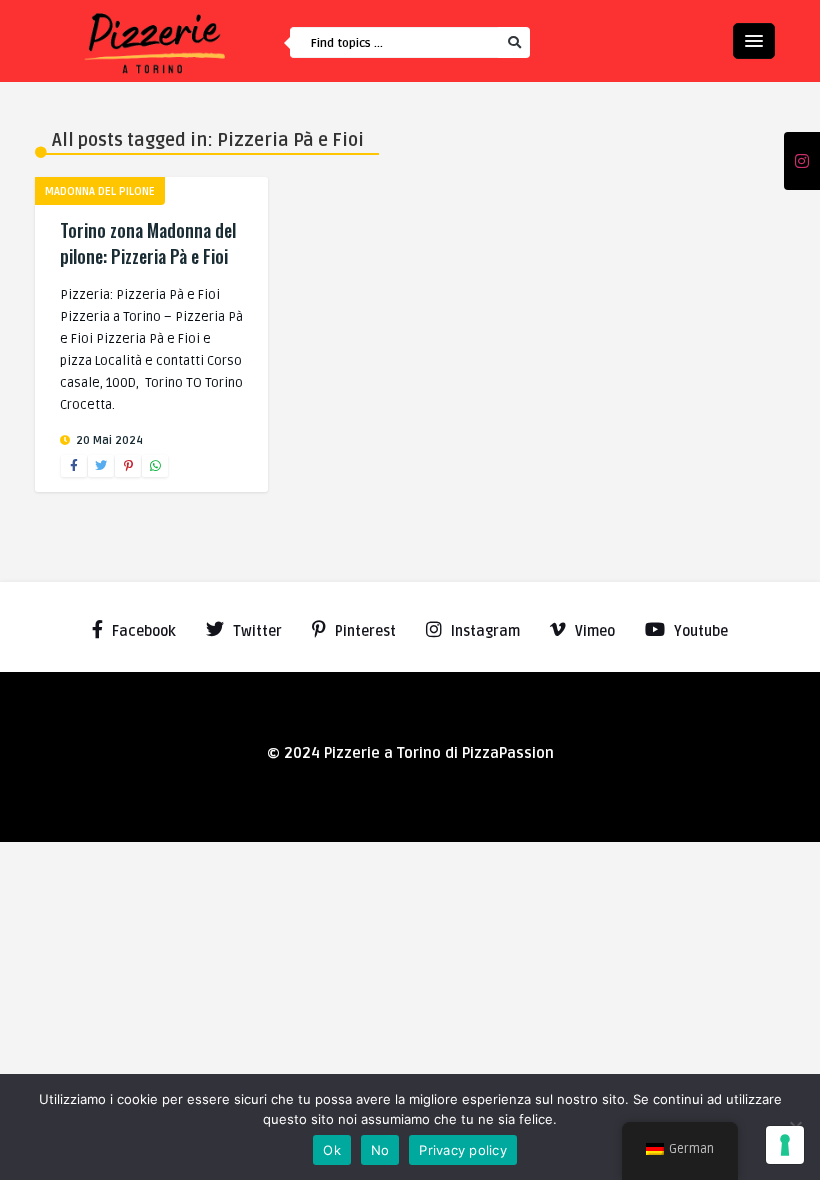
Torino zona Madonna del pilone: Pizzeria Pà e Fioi (148, 243)
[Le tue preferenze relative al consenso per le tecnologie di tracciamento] (785, 1145)
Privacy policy (463, 1150)
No (380, 1150)
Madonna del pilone (100, 191)
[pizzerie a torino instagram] (802, 162)
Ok (332, 1150)
